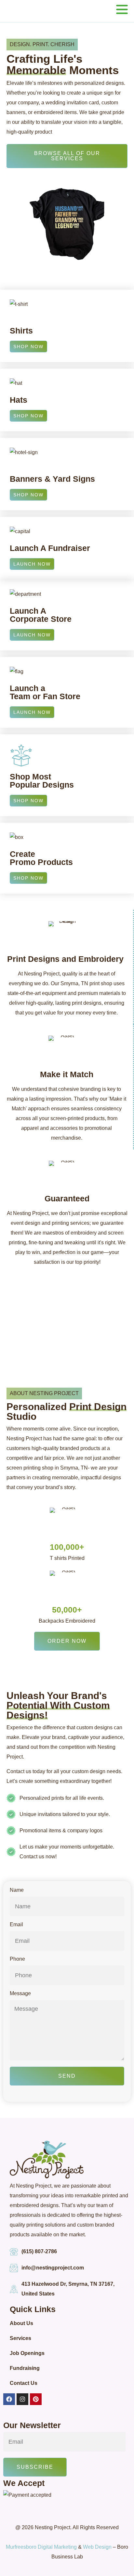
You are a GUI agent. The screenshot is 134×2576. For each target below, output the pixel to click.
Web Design (97, 2547)
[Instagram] (22, 2399)
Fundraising (25, 2368)
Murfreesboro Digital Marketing (41, 2547)
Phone (17, 1959)
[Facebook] (9, 2399)
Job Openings (27, 2353)
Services (20, 2338)
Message (20, 1994)
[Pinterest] (36, 2399)
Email (16, 1925)
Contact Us (24, 2383)
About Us (21, 2323)
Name (17, 1890)
